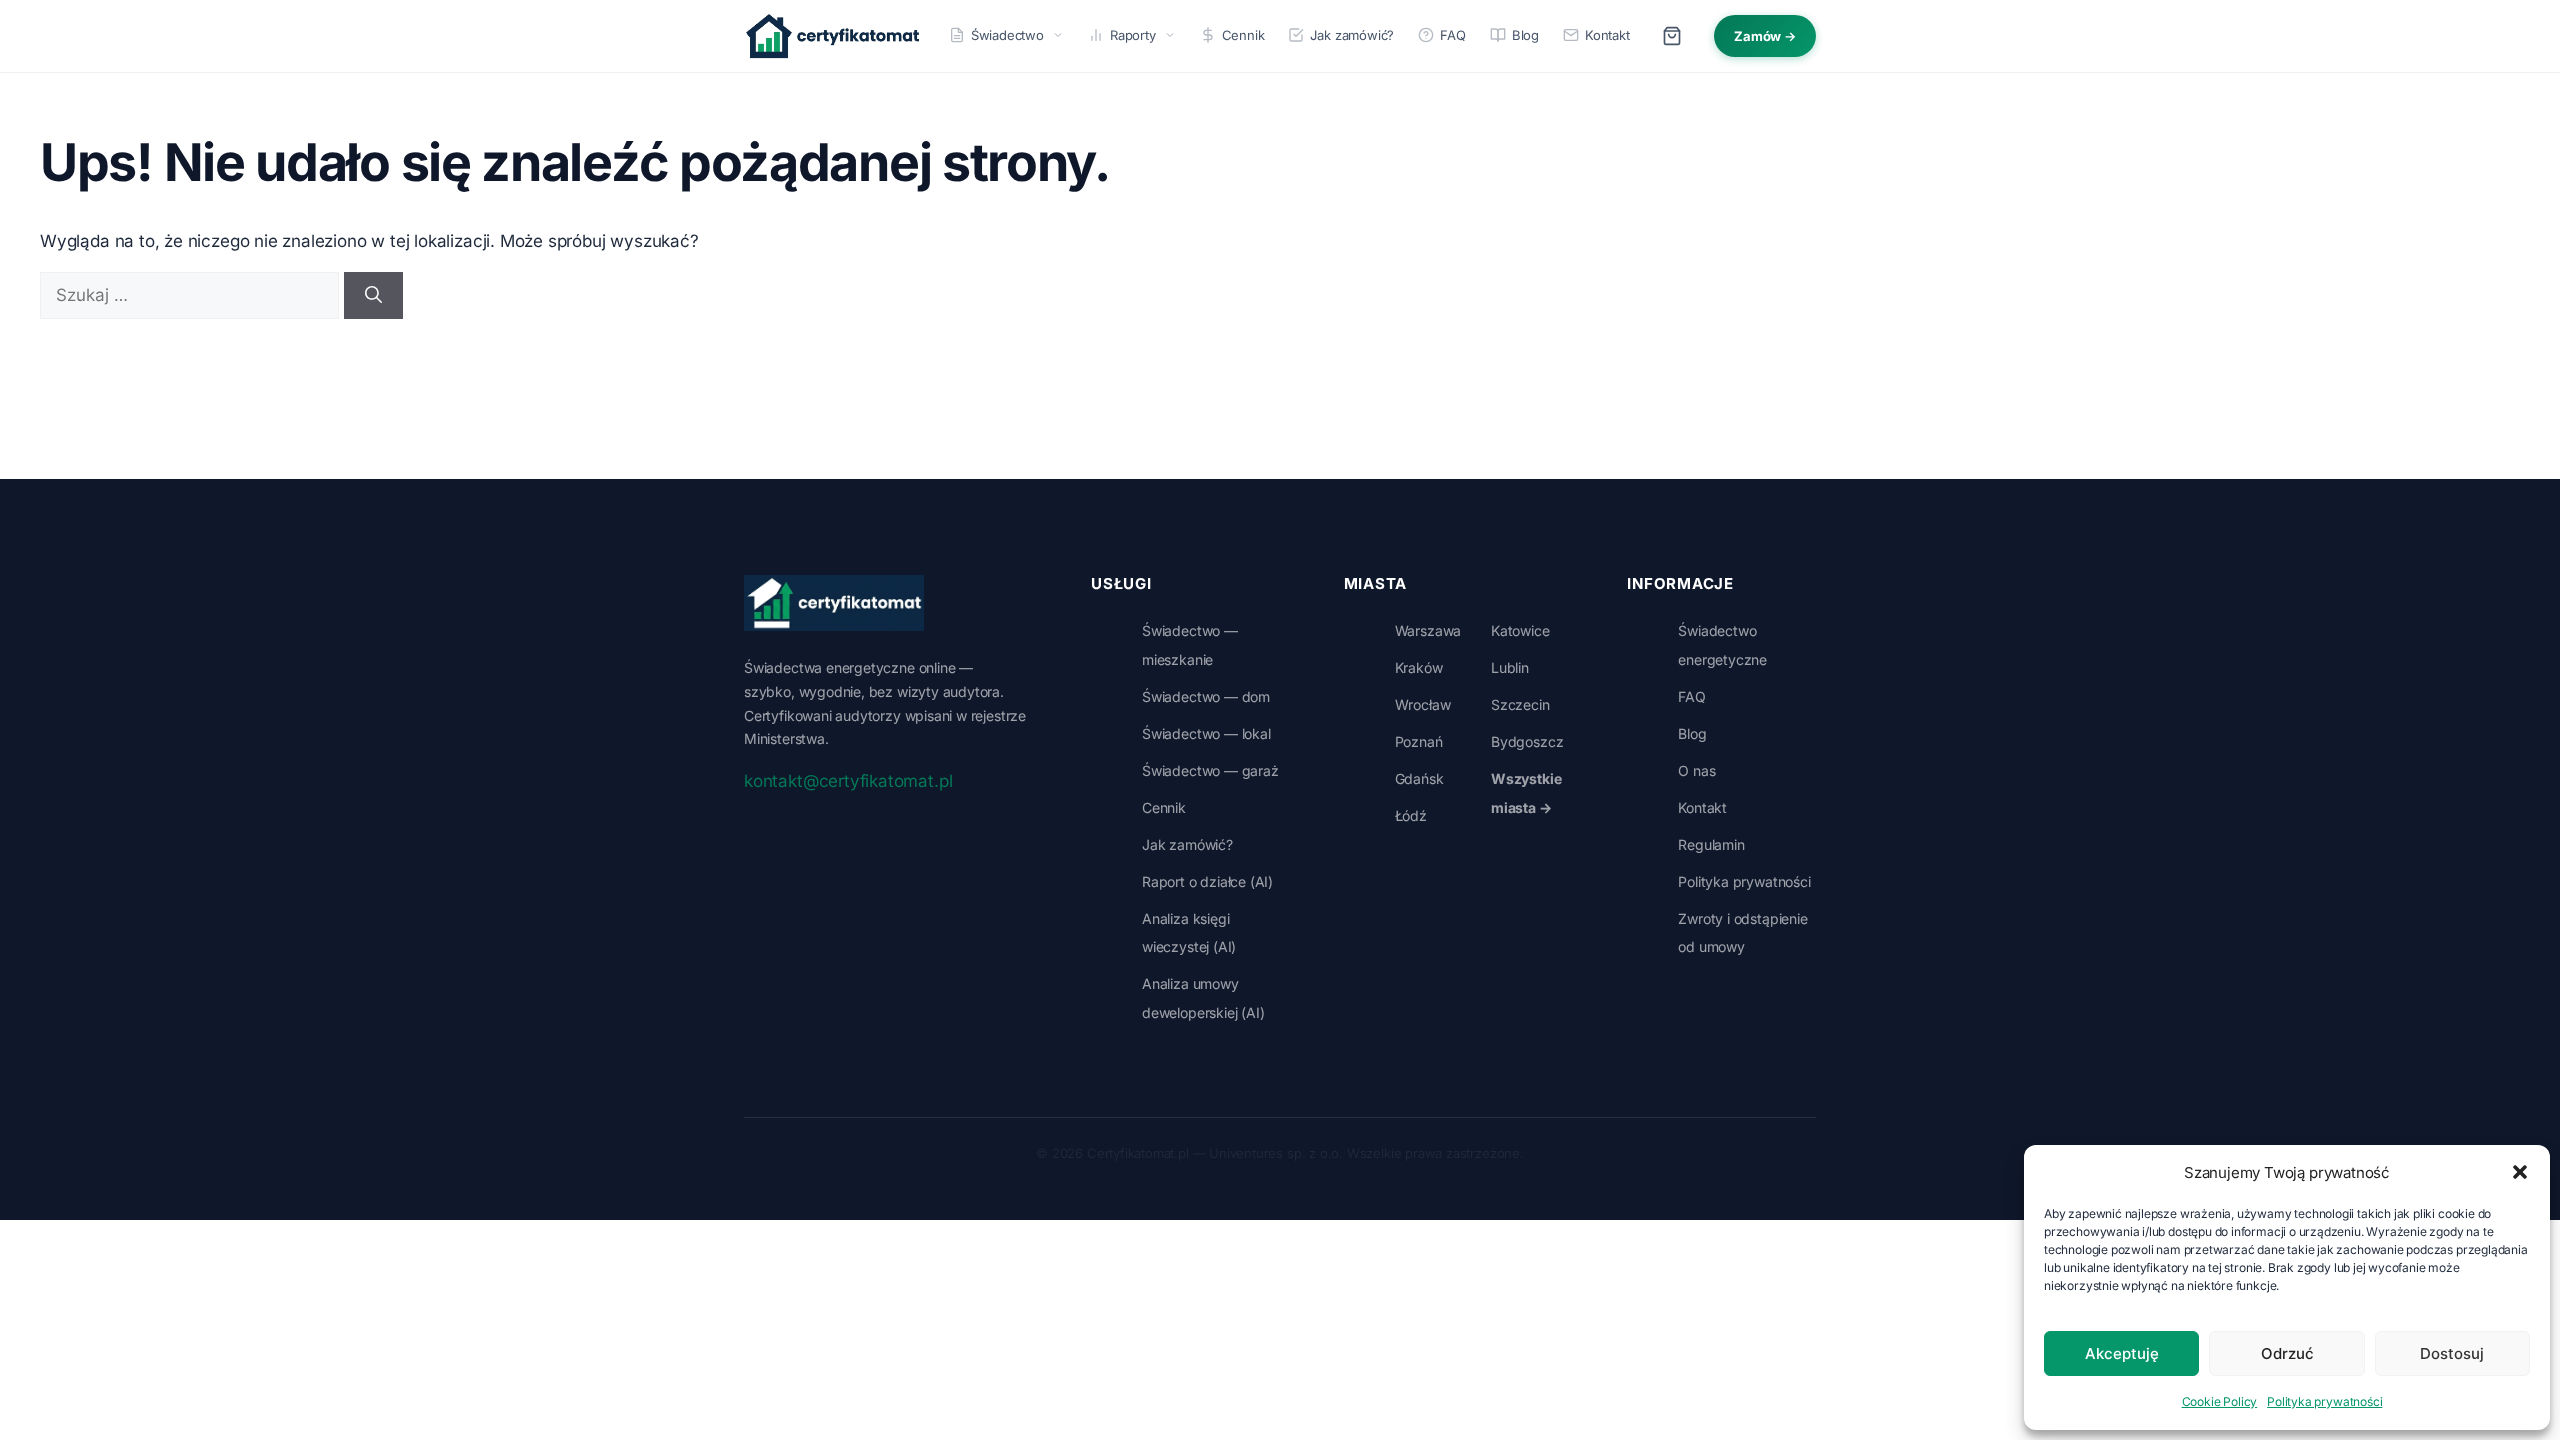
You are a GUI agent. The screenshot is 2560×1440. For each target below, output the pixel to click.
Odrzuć (2287, 1353)
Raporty (1133, 35)
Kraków (1419, 667)
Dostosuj (2452, 1353)
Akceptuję (2122, 1353)
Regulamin (1711, 844)
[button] (2520, 1172)
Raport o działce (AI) (1207, 881)
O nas (1696, 770)
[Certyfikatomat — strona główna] (832, 36)
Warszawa (1428, 630)
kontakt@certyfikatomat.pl (848, 781)
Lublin (1510, 667)
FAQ (1452, 35)
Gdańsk (1419, 778)
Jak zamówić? (1352, 35)
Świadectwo (1007, 35)
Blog (1525, 35)
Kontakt (1607, 35)
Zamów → (1765, 36)
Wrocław (1423, 704)
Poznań (1419, 741)
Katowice (1520, 630)
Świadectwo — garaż (1210, 770)
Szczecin (1520, 704)
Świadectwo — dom (1206, 696)
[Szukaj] (373, 296)
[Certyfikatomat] (834, 603)
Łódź (1411, 815)
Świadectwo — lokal (1206, 733)
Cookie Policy (2220, 1401)
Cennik (1243, 35)
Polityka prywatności (2324, 1401)
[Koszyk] (1672, 36)
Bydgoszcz (1527, 741)
